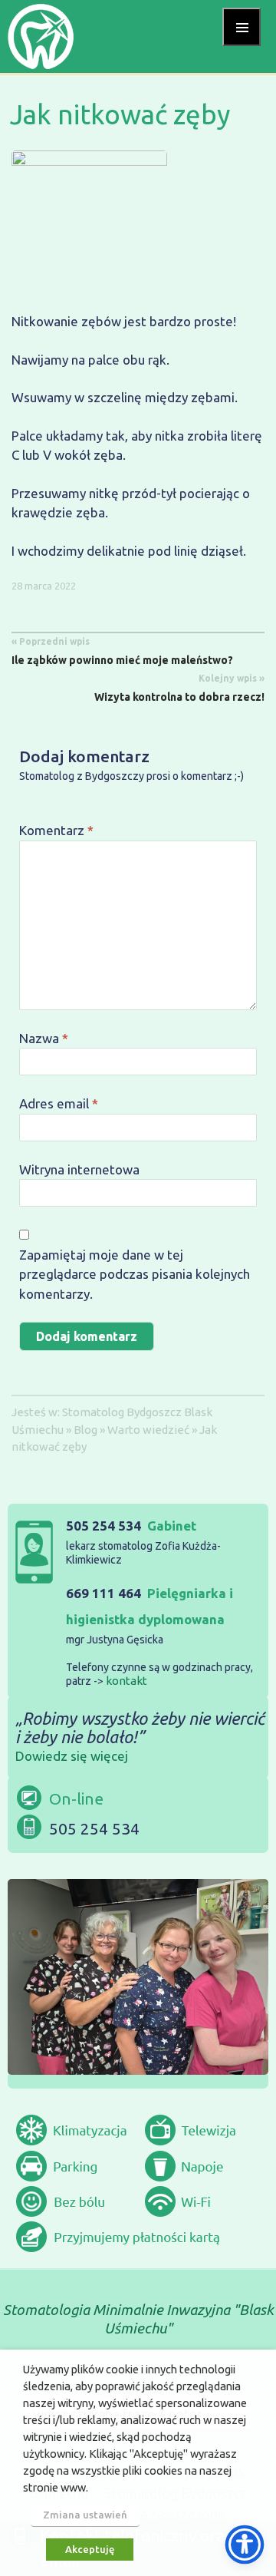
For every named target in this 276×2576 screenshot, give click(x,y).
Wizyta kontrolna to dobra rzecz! (179, 688)
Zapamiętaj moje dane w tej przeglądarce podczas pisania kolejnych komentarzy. (135, 1274)
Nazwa (44, 1038)
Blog (85, 1430)
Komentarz (56, 830)
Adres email (59, 1103)
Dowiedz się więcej (72, 1756)
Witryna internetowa (79, 1169)
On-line (76, 1798)
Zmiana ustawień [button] (85, 2515)
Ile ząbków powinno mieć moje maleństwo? (122, 651)
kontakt (127, 1681)
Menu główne (242, 27)
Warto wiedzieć (148, 1430)
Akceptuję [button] (90, 2549)
